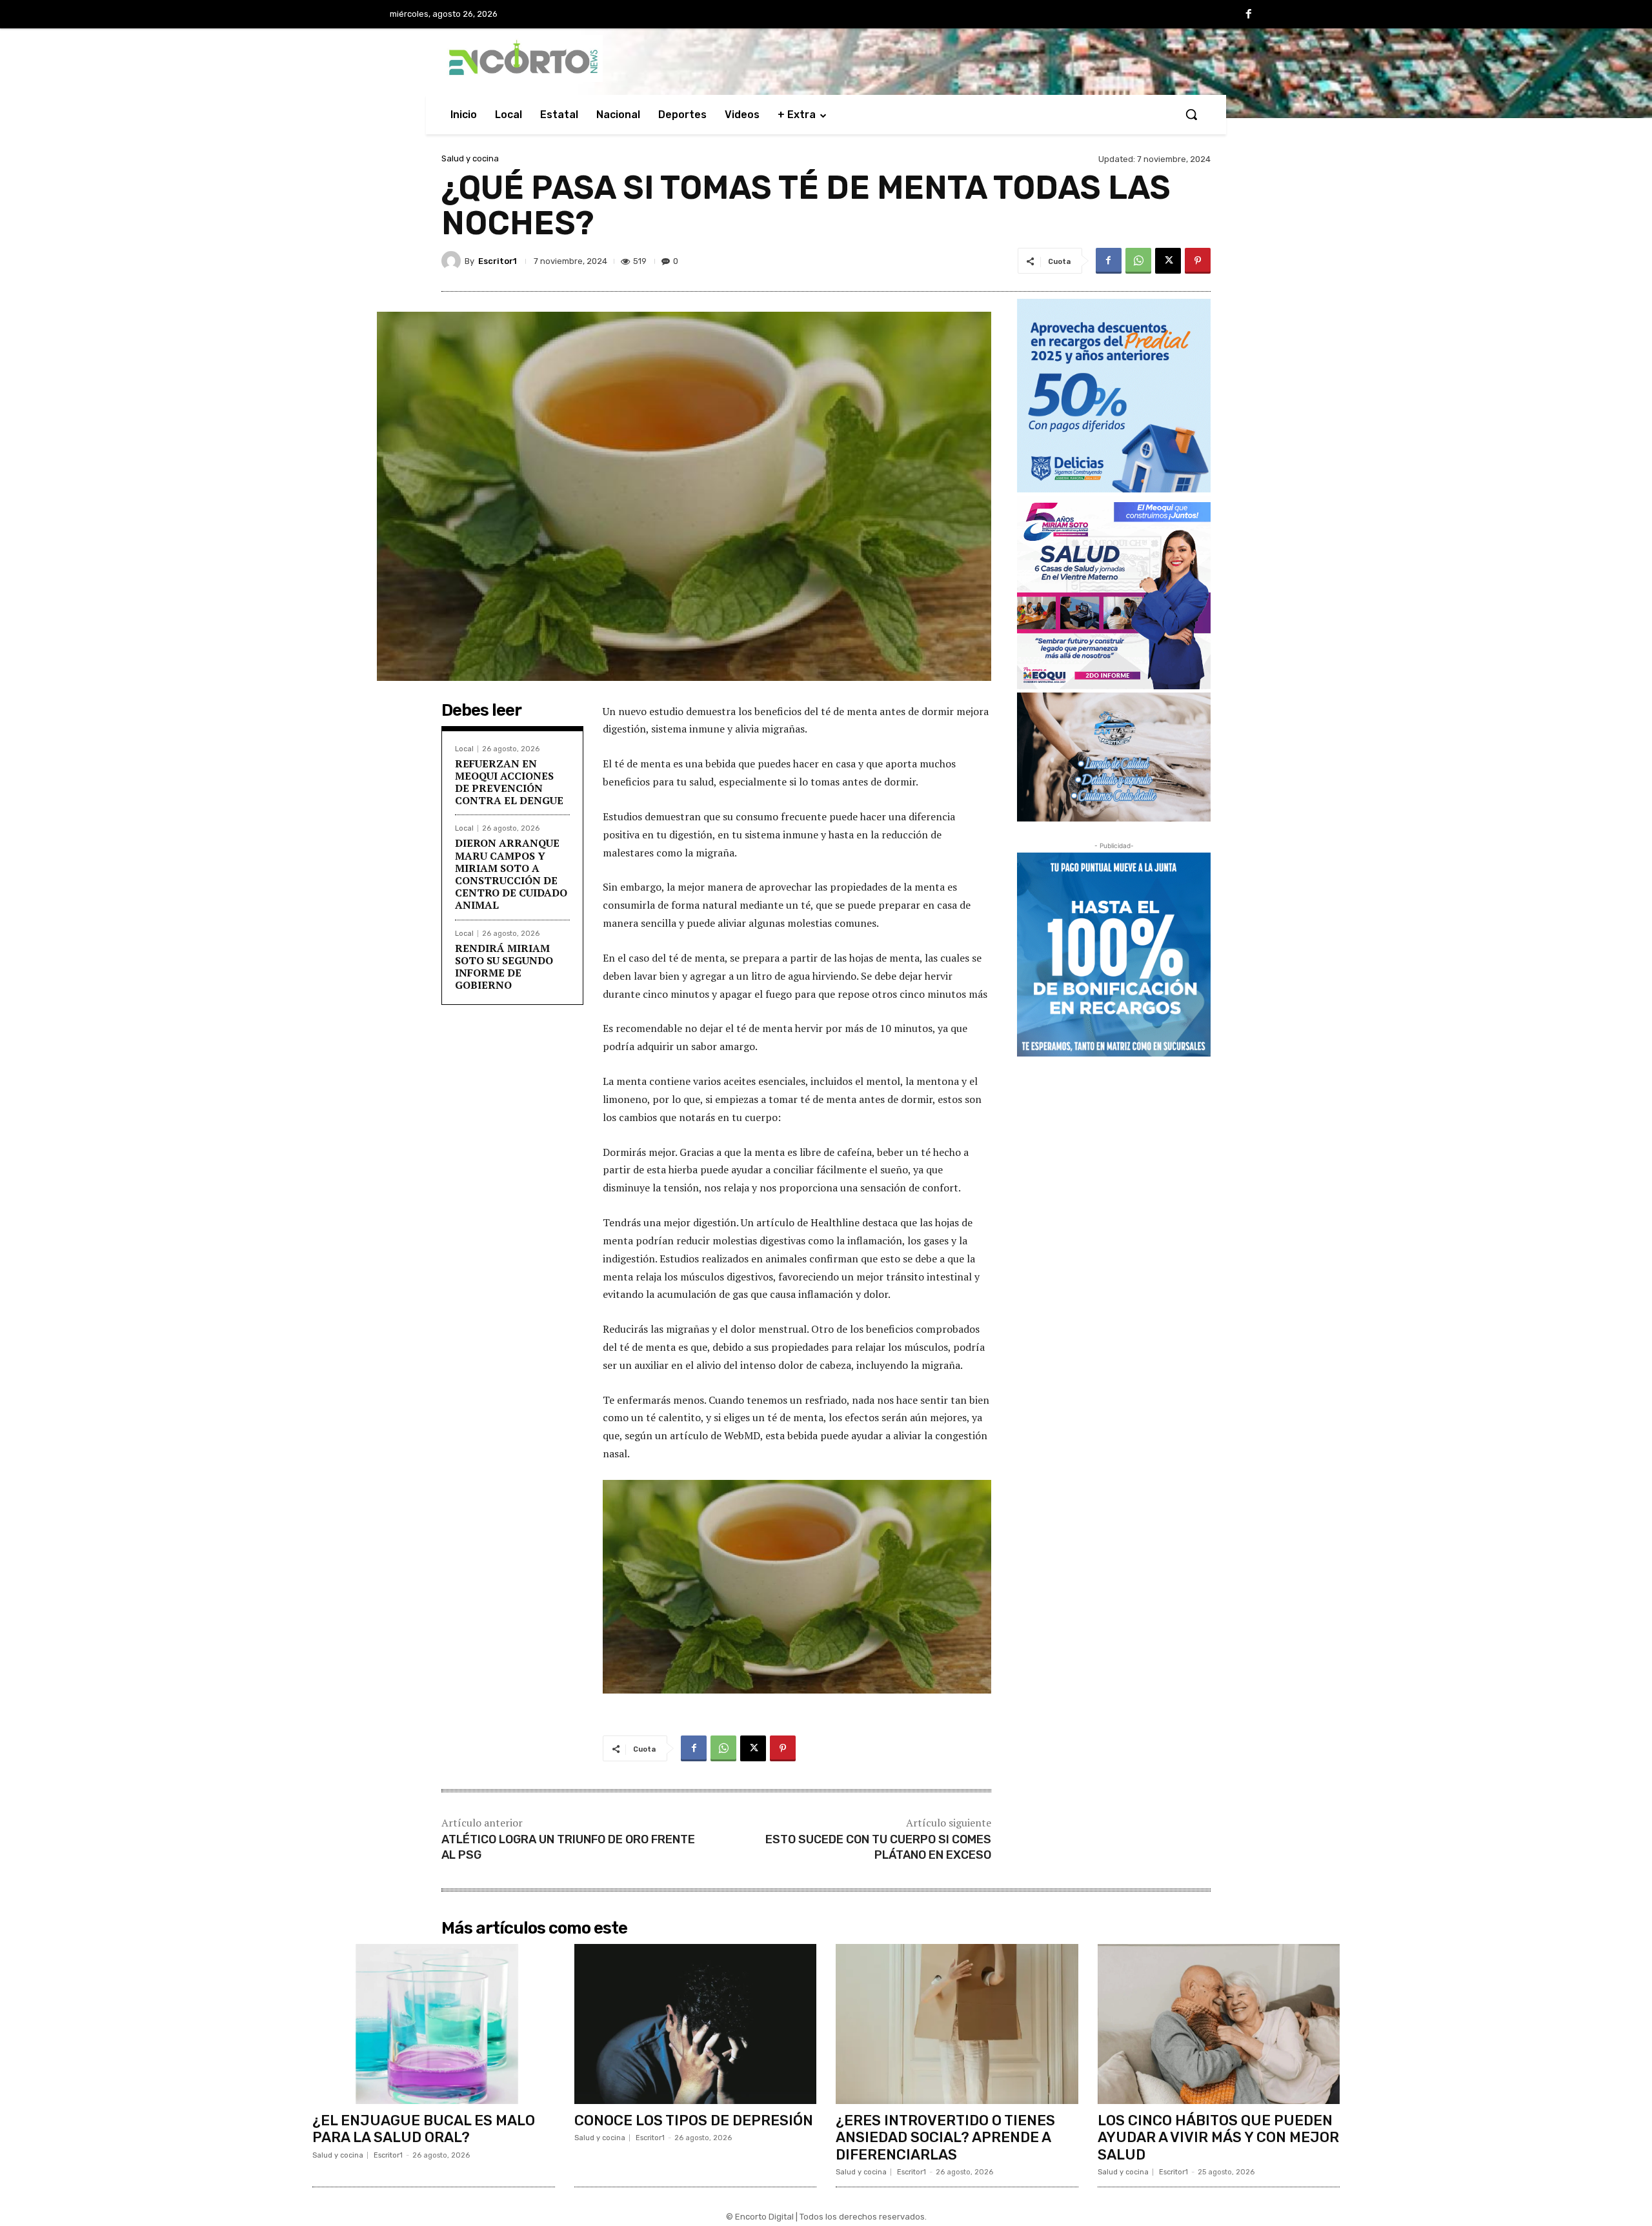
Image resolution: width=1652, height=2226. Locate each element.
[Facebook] (1249, 15)
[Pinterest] (1198, 261)
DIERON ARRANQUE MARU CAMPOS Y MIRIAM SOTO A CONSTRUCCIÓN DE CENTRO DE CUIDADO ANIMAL (511, 874)
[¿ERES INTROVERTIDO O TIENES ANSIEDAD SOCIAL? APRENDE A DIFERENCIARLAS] (957, 2024)
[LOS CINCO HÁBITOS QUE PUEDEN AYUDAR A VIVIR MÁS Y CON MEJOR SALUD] (1219, 2024)
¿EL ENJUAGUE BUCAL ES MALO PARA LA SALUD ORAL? (424, 2129)
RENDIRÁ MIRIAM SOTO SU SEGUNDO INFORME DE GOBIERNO (504, 967)
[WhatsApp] (1138, 261)
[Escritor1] (453, 261)
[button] (1191, 114)
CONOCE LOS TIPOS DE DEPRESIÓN (694, 2120)
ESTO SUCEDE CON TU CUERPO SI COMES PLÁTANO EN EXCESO (878, 1847)
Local (464, 749)
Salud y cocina (470, 158)
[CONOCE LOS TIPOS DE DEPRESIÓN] (696, 2024)
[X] (1168, 261)
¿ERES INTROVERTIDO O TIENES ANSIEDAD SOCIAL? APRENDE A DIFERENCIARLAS (945, 2138)
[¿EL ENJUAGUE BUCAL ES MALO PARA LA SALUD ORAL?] (434, 2024)
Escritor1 (498, 261)
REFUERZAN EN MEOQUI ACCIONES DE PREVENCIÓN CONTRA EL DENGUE (509, 782)
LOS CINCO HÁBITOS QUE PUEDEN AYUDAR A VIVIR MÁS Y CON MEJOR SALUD (1218, 2138)
